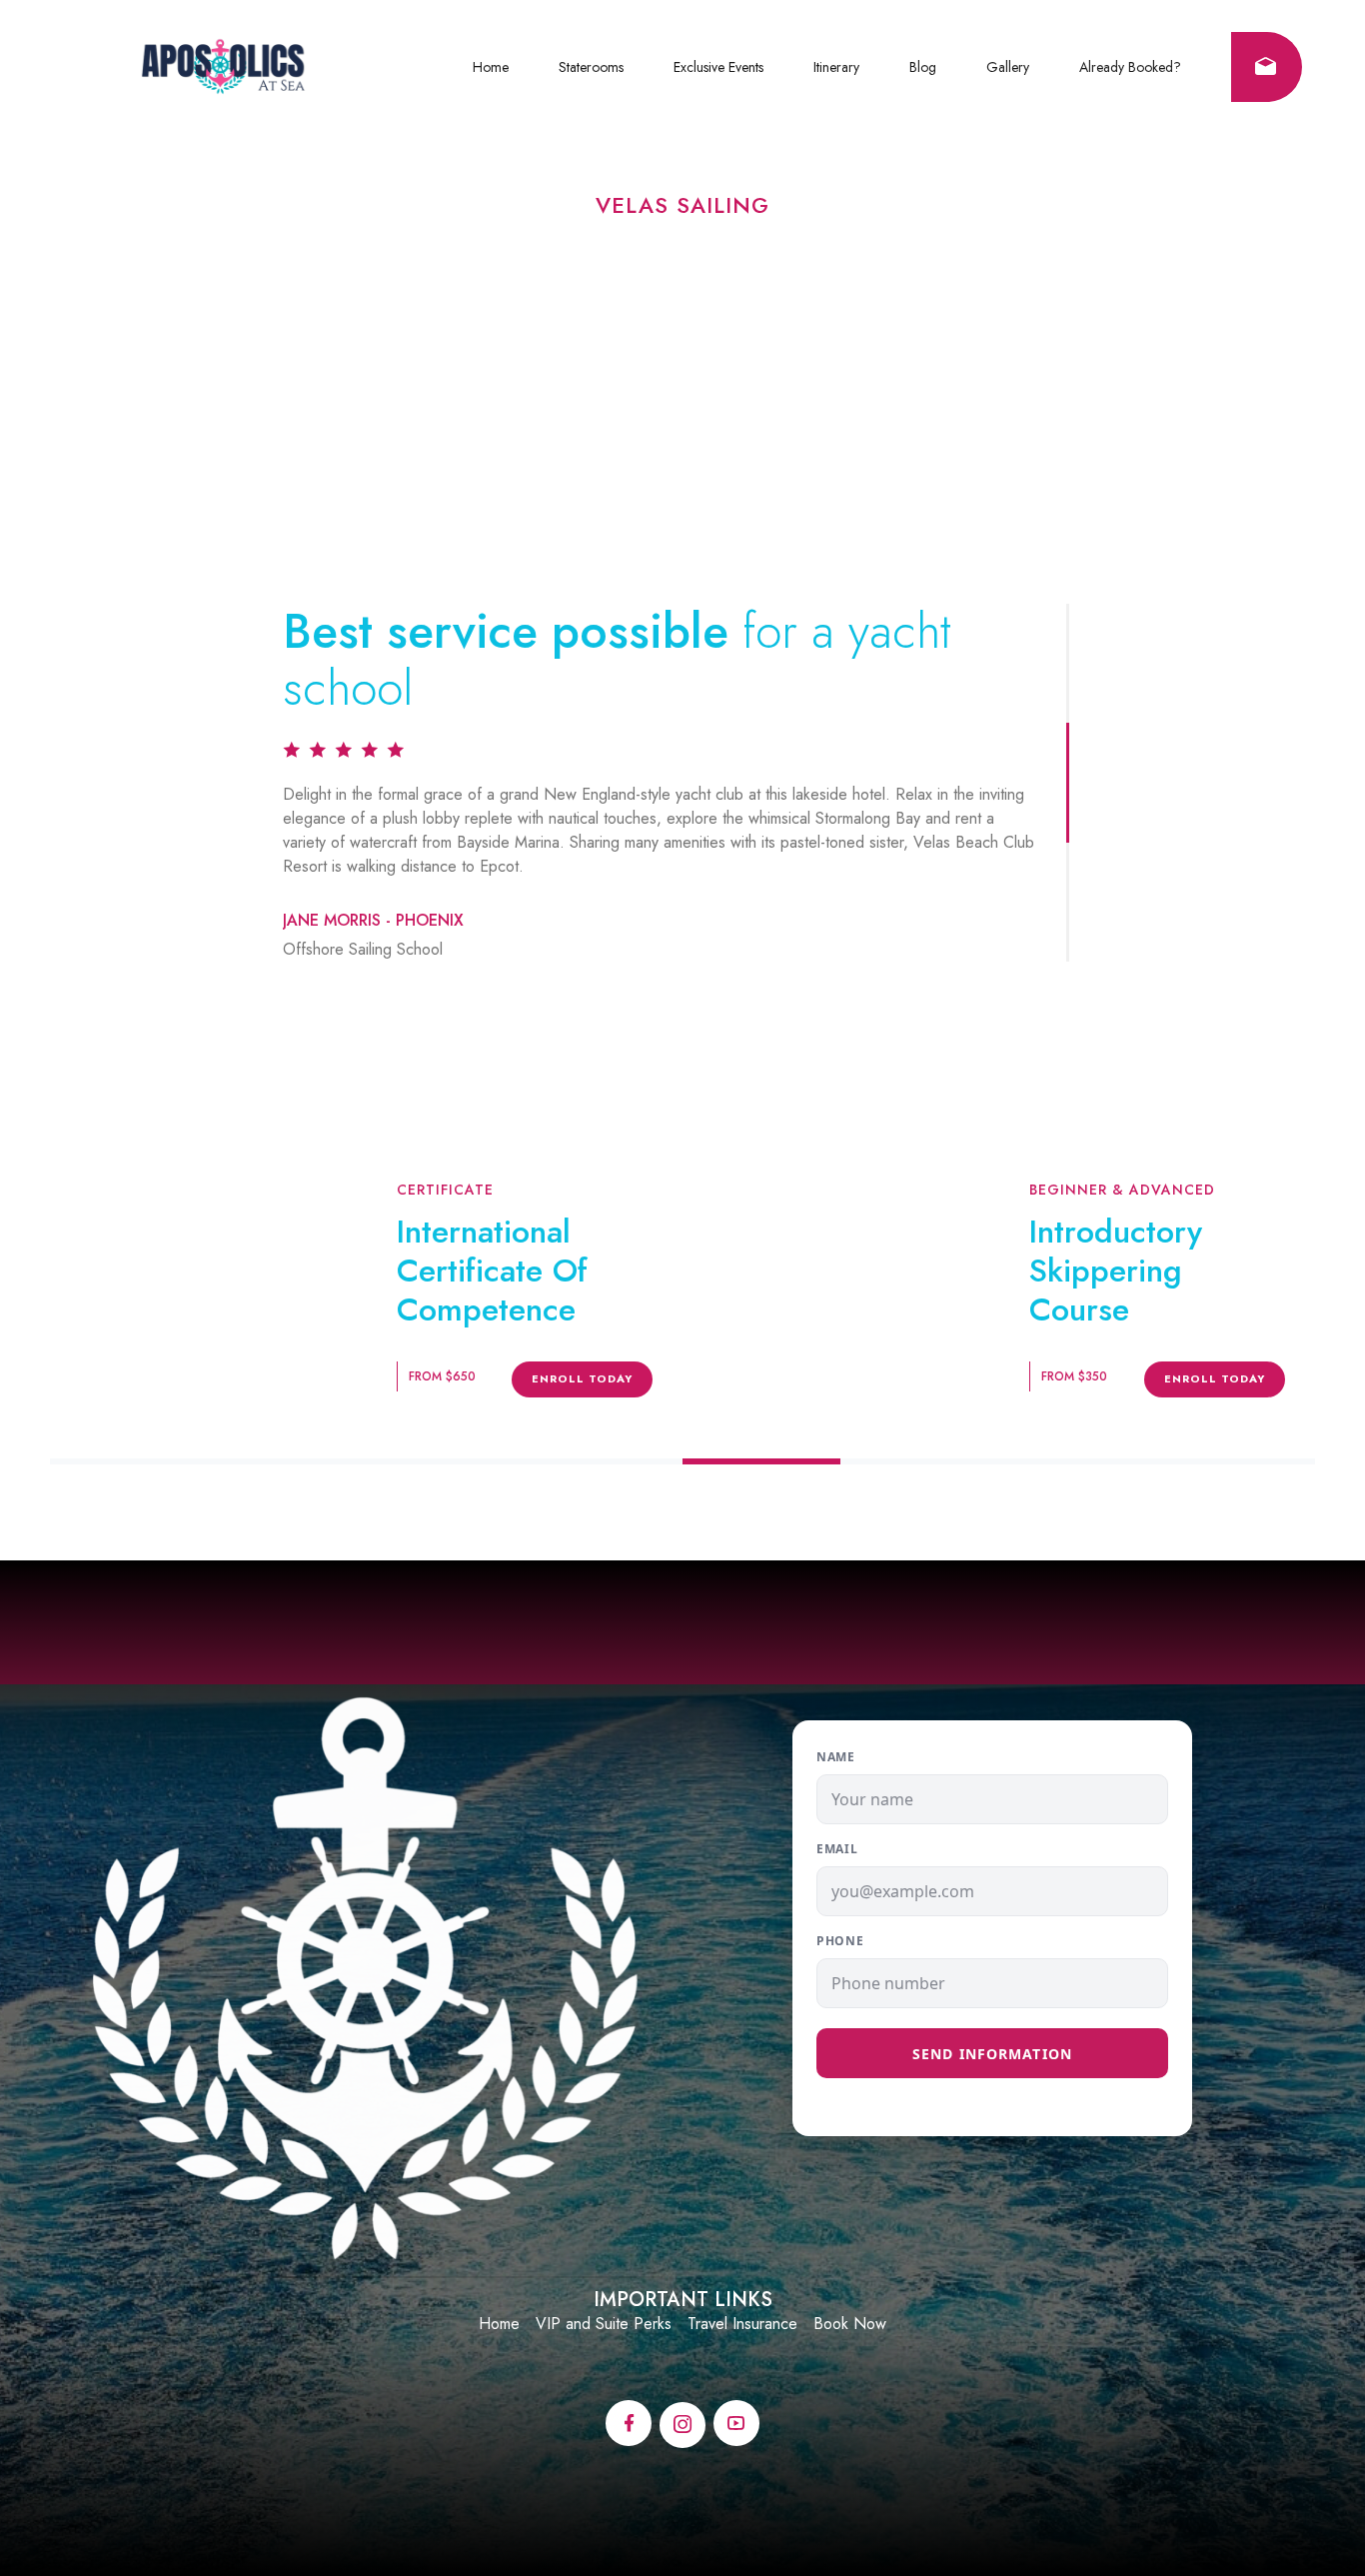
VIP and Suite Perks (604, 2324)
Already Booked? (1130, 67)
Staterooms (591, 67)
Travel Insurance (742, 2324)
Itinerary (836, 67)
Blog (923, 67)
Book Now (850, 2324)
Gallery (1008, 67)
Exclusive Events (718, 67)
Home (491, 67)
